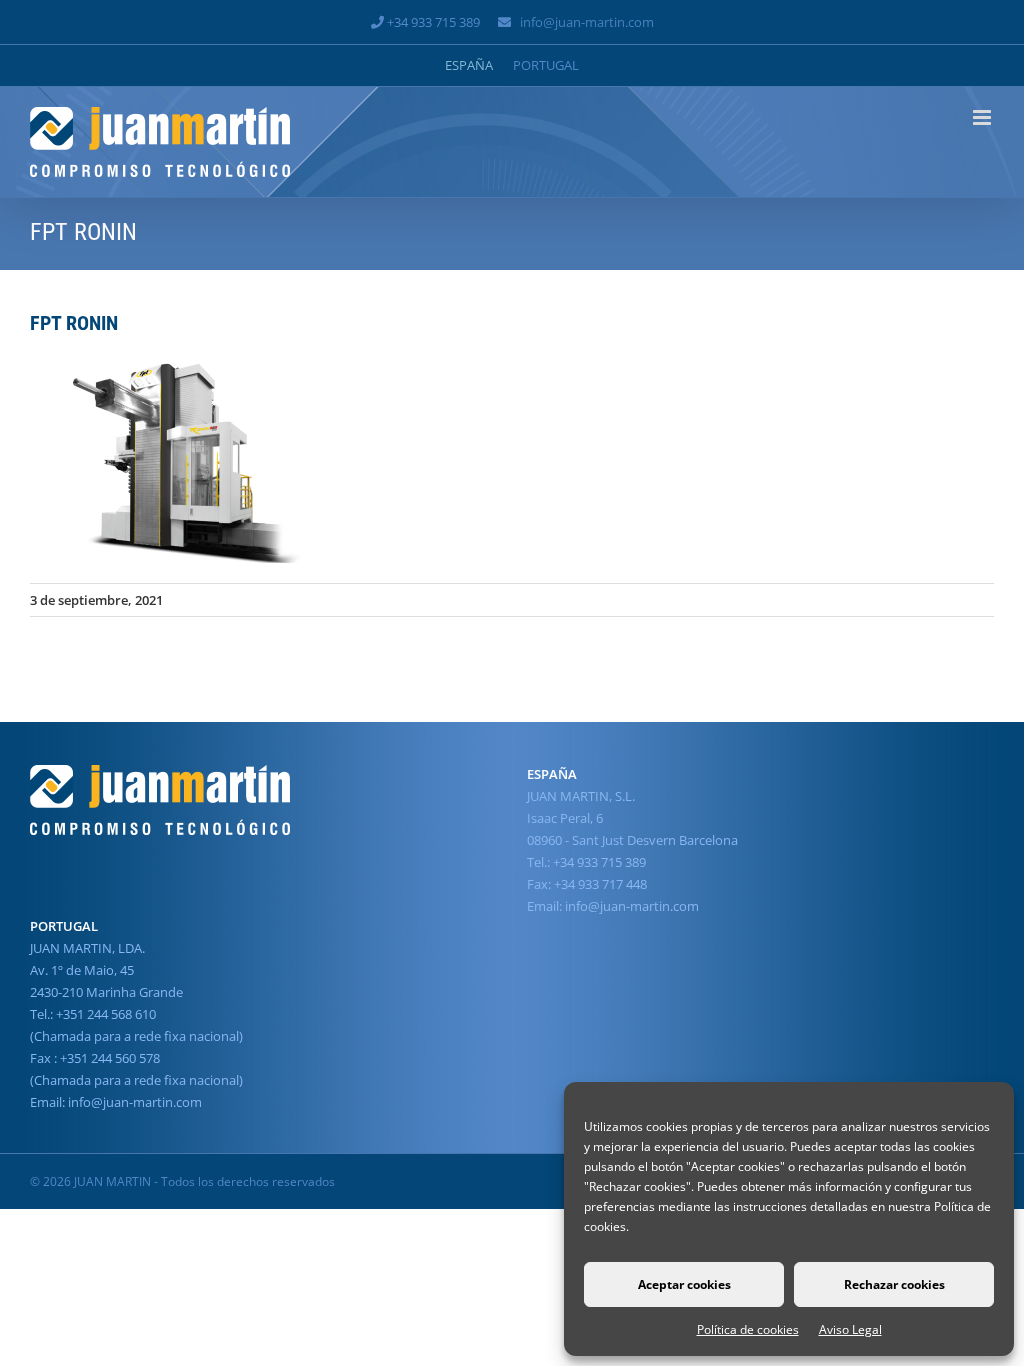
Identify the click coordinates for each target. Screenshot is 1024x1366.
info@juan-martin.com (587, 22)
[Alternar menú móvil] (983, 117)
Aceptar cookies (684, 1284)
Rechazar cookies (894, 1284)
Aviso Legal (850, 1329)
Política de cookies (748, 1329)
